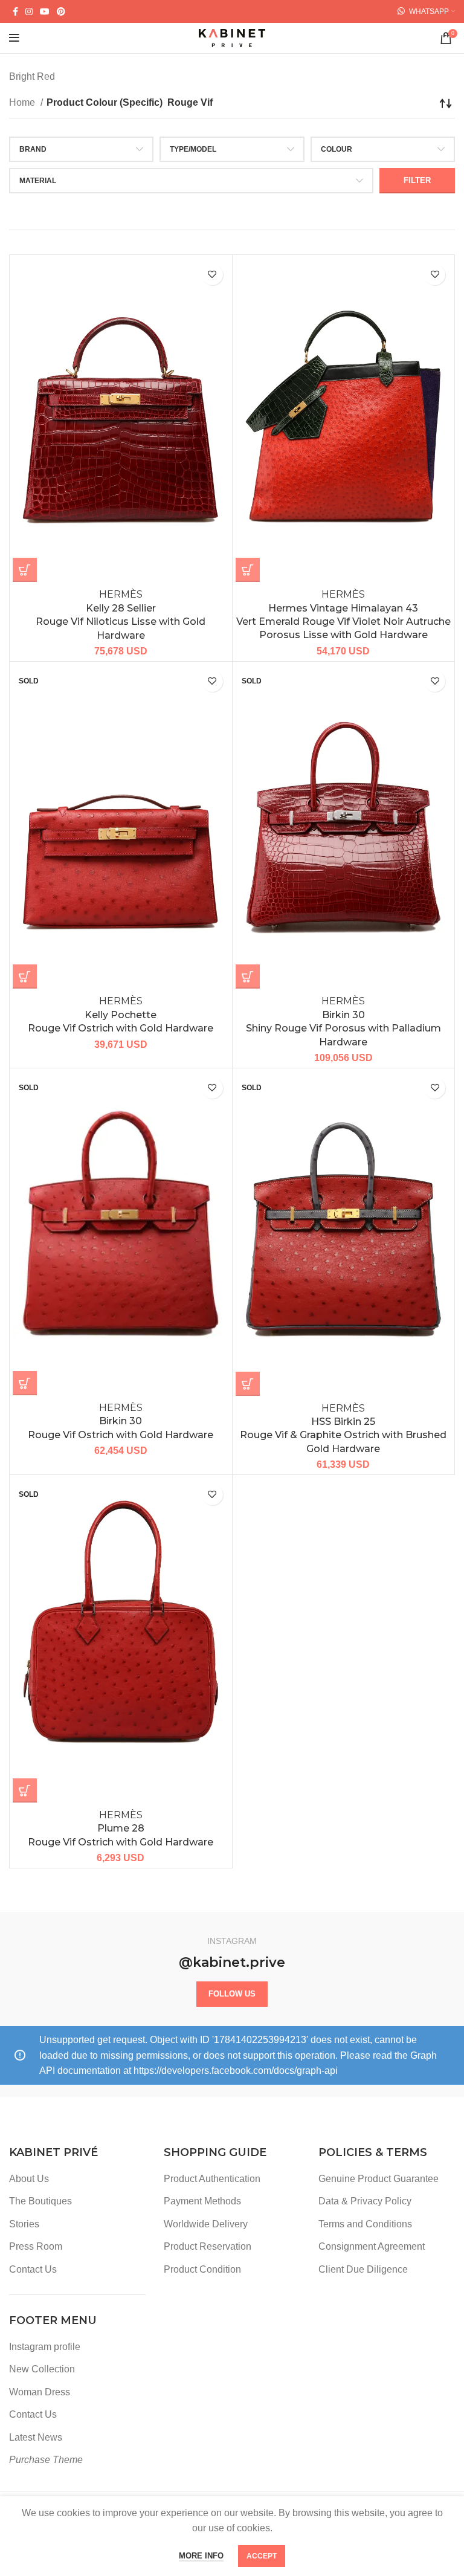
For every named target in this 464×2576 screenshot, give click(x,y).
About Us (29, 2179)
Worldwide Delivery (206, 2224)
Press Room (36, 2246)
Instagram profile (45, 2347)
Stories (24, 2224)
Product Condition (202, 2269)
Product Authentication (212, 2179)
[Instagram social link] (29, 11)
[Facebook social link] (15, 11)
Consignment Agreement (372, 2246)
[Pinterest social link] (61, 11)
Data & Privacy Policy (365, 2201)
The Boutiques (40, 2201)
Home (23, 102)
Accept (262, 2556)
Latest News (36, 2437)
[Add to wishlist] (212, 275)
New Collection (42, 2369)
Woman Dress (40, 2392)
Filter (417, 180)
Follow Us (232, 1994)
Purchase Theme (46, 2460)
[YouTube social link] (45, 11)
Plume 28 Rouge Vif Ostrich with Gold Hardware (121, 1829)
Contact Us (33, 2269)
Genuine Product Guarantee (379, 2179)
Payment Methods (202, 2201)
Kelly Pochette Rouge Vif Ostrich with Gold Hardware (121, 1015)
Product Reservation (208, 2246)
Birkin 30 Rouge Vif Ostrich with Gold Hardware (121, 1421)
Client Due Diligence (363, 2269)
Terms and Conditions (365, 2224)
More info (201, 2556)
